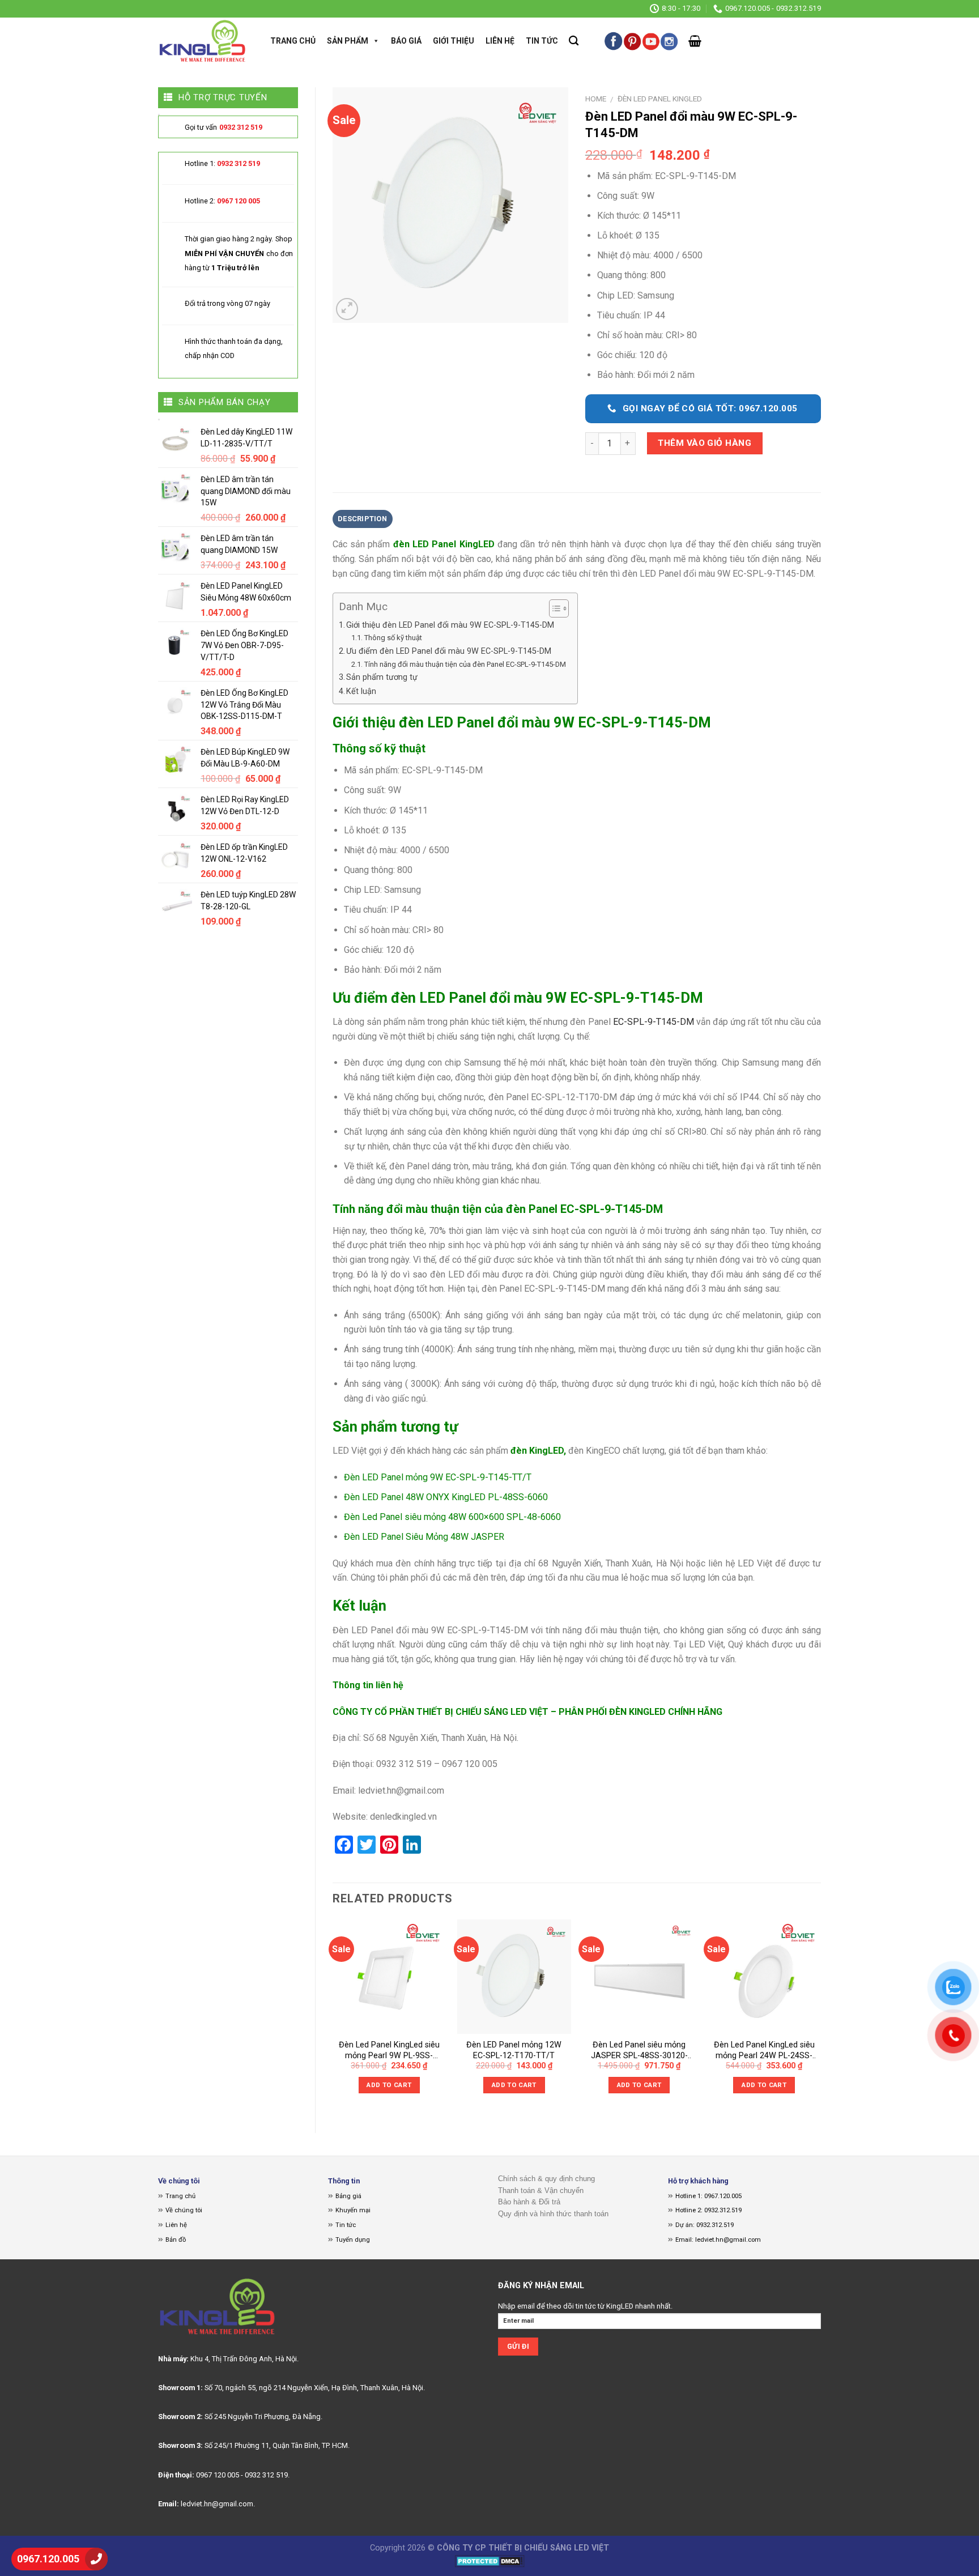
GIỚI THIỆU (454, 41)
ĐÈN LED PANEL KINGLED (660, 99)
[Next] (820, 2017)
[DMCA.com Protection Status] (490, 2561)
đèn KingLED (537, 1451)
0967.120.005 (48, 2559)
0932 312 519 (241, 127)
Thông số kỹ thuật (393, 638)
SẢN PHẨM (348, 41)
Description (362, 519)
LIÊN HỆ (500, 41)
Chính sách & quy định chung (546, 2179)
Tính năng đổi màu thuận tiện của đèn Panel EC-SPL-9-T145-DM (465, 664)
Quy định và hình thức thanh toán (553, 2214)
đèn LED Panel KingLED (444, 544)
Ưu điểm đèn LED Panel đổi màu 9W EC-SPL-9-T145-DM (449, 651)
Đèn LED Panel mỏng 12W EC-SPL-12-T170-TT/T (514, 2050)
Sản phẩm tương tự (382, 677)
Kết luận (361, 691)
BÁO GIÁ (406, 41)
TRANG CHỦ (293, 41)
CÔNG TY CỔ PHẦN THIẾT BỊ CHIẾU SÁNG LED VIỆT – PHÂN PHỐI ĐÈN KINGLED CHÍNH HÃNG (527, 1712)
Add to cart (389, 2085)
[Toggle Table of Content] (553, 608)
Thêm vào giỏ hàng (705, 443)
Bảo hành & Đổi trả (529, 2202)
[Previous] (333, 2017)
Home (596, 99)
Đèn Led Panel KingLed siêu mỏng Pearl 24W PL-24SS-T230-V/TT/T (764, 2051)
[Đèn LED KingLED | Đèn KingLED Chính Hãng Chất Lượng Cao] (203, 41)
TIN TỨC (542, 41)
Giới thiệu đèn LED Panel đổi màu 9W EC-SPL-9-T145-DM (450, 625)
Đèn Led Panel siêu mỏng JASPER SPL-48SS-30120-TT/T (639, 2051)
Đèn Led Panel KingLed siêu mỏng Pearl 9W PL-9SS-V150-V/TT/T (389, 2051)
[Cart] (695, 41)
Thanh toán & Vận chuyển (541, 2190)
